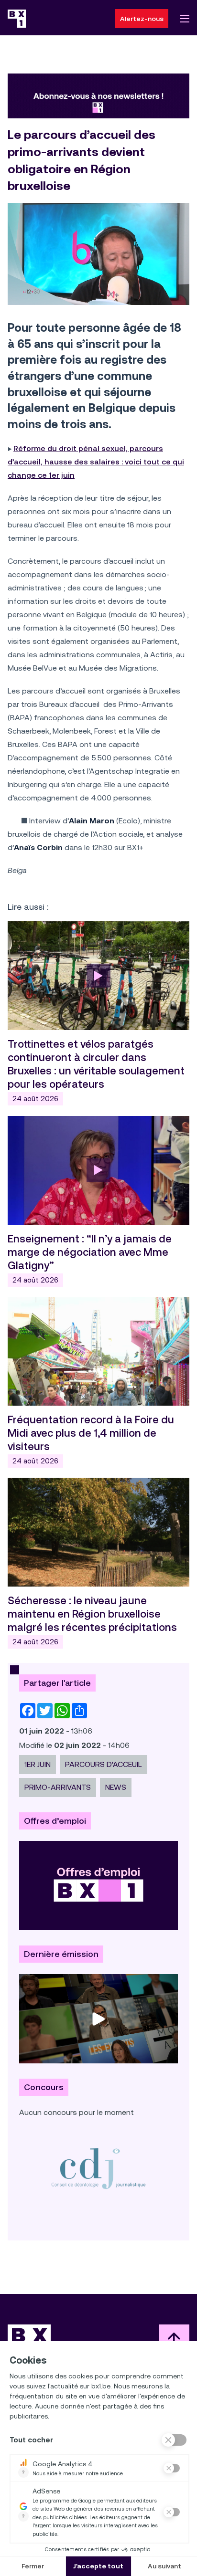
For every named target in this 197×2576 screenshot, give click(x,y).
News (116, 1787)
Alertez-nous (142, 19)
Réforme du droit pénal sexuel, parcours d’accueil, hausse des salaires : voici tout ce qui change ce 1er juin (96, 462)
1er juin (38, 1764)
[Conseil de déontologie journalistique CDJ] (98, 2168)
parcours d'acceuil (104, 1764)
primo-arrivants (58, 1787)
